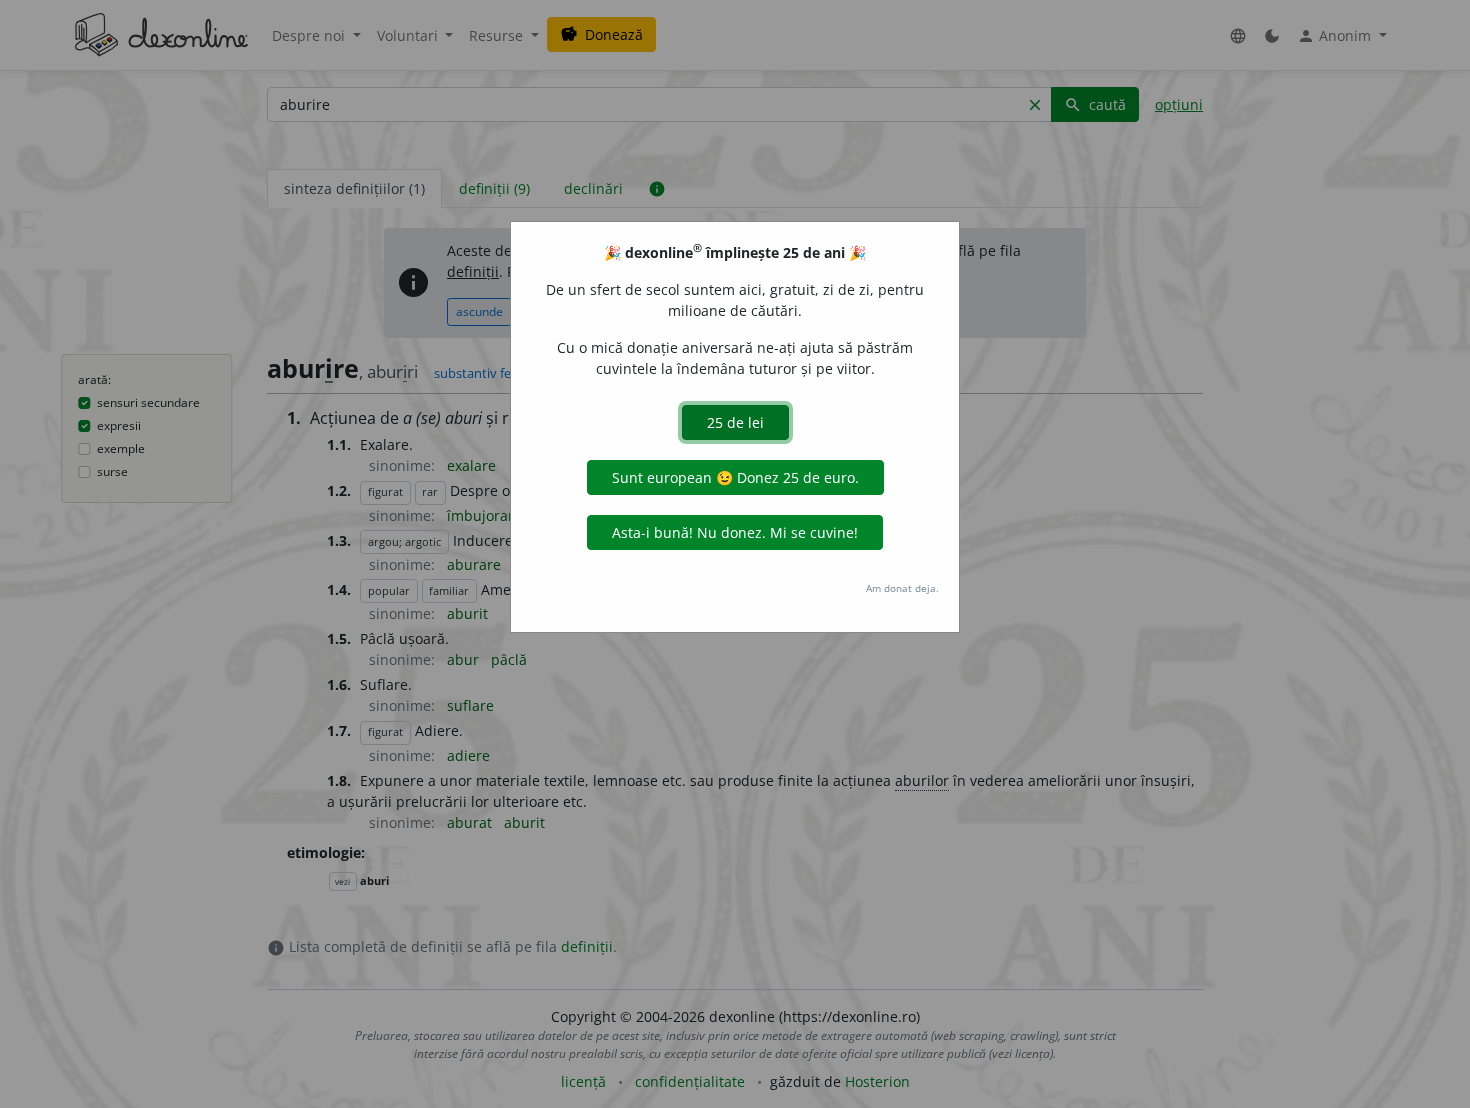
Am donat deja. (902, 588)
